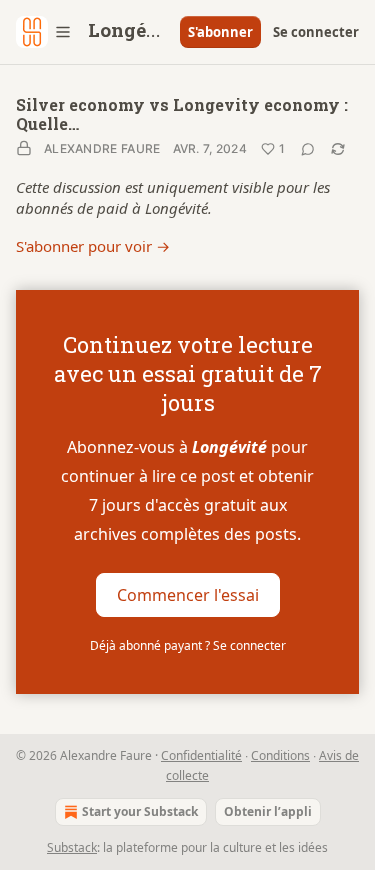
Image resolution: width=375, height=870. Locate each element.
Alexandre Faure (102, 148)
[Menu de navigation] (44, 32)
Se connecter (316, 32)
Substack (72, 847)
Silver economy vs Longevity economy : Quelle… (182, 114)
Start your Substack (140, 811)
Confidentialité (201, 755)
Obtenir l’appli (268, 811)
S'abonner (220, 32)
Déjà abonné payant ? (188, 645)
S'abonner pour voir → (93, 246)
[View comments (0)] (308, 149)
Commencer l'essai (188, 594)
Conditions (280, 755)
